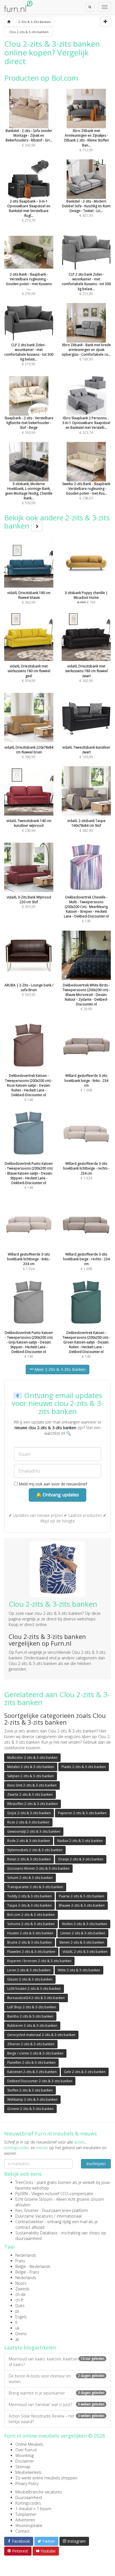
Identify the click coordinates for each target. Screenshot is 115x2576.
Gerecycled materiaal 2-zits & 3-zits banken (41, 2035)
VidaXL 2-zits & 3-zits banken (85, 1952)
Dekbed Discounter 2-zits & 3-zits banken (40, 2081)
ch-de (21, 2294)
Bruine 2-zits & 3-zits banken (30, 1942)
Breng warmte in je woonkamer (57, 2393)
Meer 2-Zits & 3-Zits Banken (59, 1369)
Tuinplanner (26, 2514)
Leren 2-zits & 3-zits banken (29, 1970)
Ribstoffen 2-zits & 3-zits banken (33, 1804)
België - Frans (27, 2272)
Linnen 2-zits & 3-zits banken (83, 1933)
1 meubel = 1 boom (33, 2509)
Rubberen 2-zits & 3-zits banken (32, 2026)
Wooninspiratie (29, 2525)
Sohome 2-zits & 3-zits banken (31, 1924)
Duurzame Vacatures (34, 2216)
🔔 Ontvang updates (57, 1495)
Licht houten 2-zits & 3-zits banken (34, 1989)
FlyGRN (21, 2194)
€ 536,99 (29, 493)
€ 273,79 (29, 211)
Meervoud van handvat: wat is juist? (57, 2404)
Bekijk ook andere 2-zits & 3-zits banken (57, 522)
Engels (21, 2317)
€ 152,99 (86, 140)
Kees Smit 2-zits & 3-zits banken (32, 1785)
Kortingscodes (28, 2503)
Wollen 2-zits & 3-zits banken (85, 1924)
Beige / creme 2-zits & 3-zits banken (35, 2053)
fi (16, 2322)
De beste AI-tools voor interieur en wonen (57, 2379)
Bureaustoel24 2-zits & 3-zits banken (36, 1998)
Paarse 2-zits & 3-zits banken (82, 1896)
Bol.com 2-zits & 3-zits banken (31, 1915)
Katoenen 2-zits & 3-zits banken (32, 2072)
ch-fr (19, 2300)
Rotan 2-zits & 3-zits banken (29, 1859)
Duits (20, 2306)
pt (17, 2311)
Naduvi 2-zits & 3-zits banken (80, 1841)
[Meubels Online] (9, 22)
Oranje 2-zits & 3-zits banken (81, 1859)
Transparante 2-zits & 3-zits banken (35, 1887)
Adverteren (25, 2520)
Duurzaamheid (29, 2497)
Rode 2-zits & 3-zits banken (29, 1841)
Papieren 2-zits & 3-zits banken (82, 1813)
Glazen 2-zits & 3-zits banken (30, 1979)
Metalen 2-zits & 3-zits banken (31, 1767)
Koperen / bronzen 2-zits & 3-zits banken (39, 1961)
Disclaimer (25, 2461)
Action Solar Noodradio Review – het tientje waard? (57, 2419)
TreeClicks (24, 2182)
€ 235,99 (29, 284)
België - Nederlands (33, 2266)
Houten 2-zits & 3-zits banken (30, 1933)
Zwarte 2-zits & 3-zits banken (30, 1794)
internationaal (69, 2216)
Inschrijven (96, 2164)
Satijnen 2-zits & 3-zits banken (31, 1776)
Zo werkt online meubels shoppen (46, 2478)
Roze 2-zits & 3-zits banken (28, 1822)
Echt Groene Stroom (34, 2199)
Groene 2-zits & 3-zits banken (30, 2109)
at (17, 2339)
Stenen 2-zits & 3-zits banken (82, 1942)
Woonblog (25, 2455)
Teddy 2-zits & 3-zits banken (29, 1896)
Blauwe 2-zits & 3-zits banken (82, 1905)
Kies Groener (27, 2210)
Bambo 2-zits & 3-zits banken (30, 2016)
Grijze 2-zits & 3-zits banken (29, 1813)
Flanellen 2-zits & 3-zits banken (31, 2063)
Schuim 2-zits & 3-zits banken (30, 1878)
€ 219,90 (86, 284)
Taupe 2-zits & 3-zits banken (29, 1905)
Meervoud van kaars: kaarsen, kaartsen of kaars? (57, 2362)
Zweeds (22, 2289)
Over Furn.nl (26, 2450)
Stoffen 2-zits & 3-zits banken (30, 2090)
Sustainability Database (36, 2233)
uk (17, 2328)
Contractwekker (29, 2222)
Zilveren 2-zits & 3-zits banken (31, 2044)
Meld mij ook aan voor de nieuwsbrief (52, 1484)
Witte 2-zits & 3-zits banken (79, 1970)
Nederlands (26, 2255)
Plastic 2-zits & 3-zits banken (84, 1767)
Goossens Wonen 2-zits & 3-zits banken (38, 1868)
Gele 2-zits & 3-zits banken (85, 2072)
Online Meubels (29, 2444)
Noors (21, 2283)
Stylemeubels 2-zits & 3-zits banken (35, 1850)
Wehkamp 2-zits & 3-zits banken (32, 2099)
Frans (20, 2261)
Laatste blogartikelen (30, 2347)
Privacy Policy (27, 2483)
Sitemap (23, 2467)
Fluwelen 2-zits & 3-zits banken (31, 1952)
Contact (22, 2531)
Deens (21, 2334)
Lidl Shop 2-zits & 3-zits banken (32, 2007)
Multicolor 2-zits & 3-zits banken (32, 1758)
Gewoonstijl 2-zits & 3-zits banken (34, 1831)
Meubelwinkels (28, 2472)
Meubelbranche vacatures (39, 2492)
